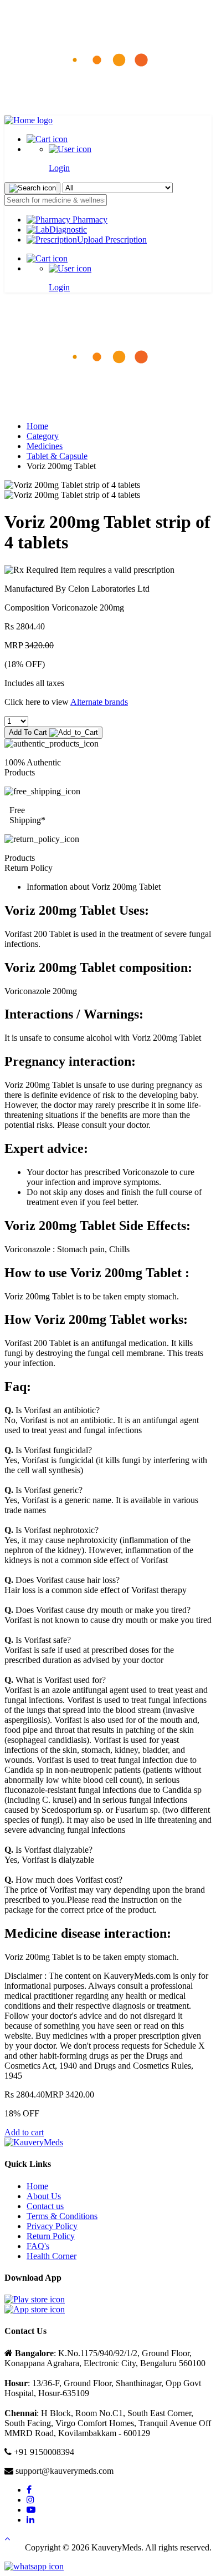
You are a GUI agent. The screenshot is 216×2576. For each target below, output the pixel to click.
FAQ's (38, 2246)
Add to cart (24, 2132)
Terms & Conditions (62, 2216)
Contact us (45, 2206)
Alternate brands (99, 702)
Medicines (45, 446)
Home (37, 426)
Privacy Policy (52, 2226)
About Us (44, 2196)
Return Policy (51, 2236)
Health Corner (52, 2256)
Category (43, 436)
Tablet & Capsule (57, 456)
